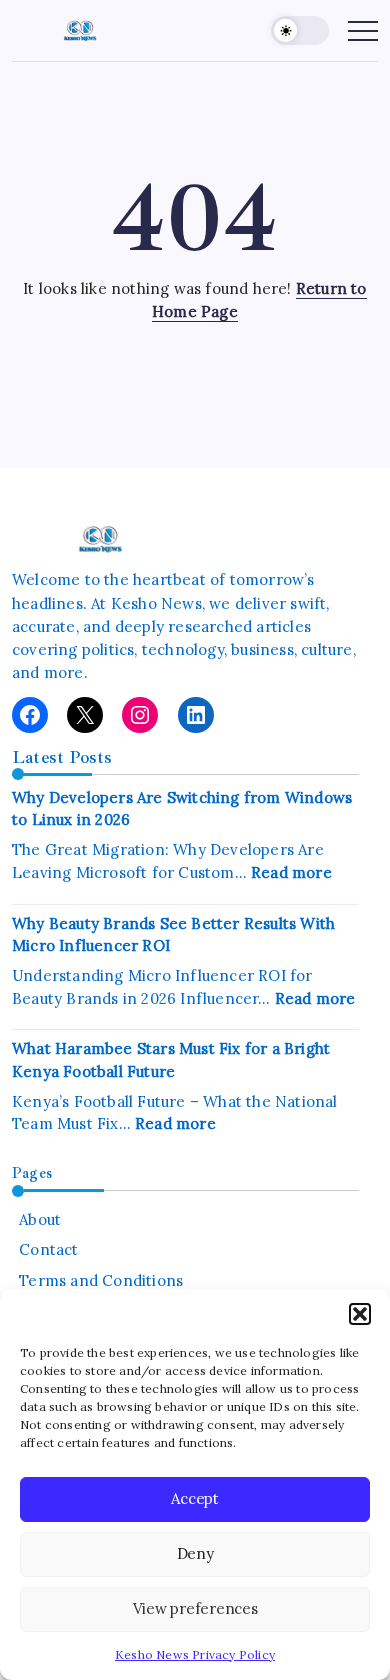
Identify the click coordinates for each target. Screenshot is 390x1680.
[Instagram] (140, 715)
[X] (85, 715)
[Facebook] (30, 715)
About (40, 1219)
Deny (195, 1553)
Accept (195, 1498)
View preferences (195, 1608)
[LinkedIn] (196, 715)
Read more (291, 872)
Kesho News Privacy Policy (195, 1654)
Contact (48, 1249)
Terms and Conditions (101, 1280)
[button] (360, 1314)
